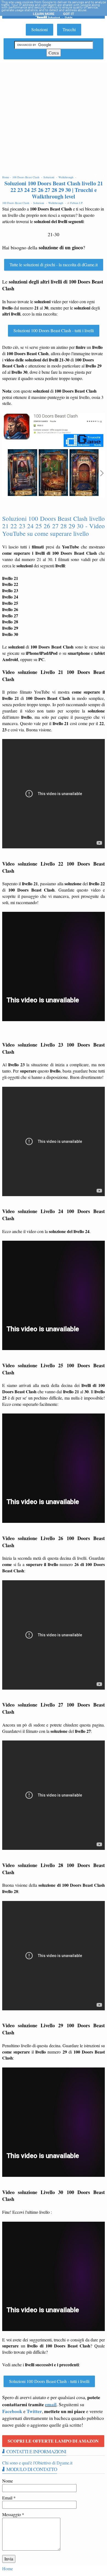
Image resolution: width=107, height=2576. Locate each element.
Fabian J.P (76, 203)
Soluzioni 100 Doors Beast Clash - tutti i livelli (54, 330)
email (51, 2404)
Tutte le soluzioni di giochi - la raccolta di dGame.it (54, 265)
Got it (69, 14)
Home (8, 2568)
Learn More (44, 14)
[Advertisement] (54, 118)
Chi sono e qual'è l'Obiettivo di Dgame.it (37, 2463)
